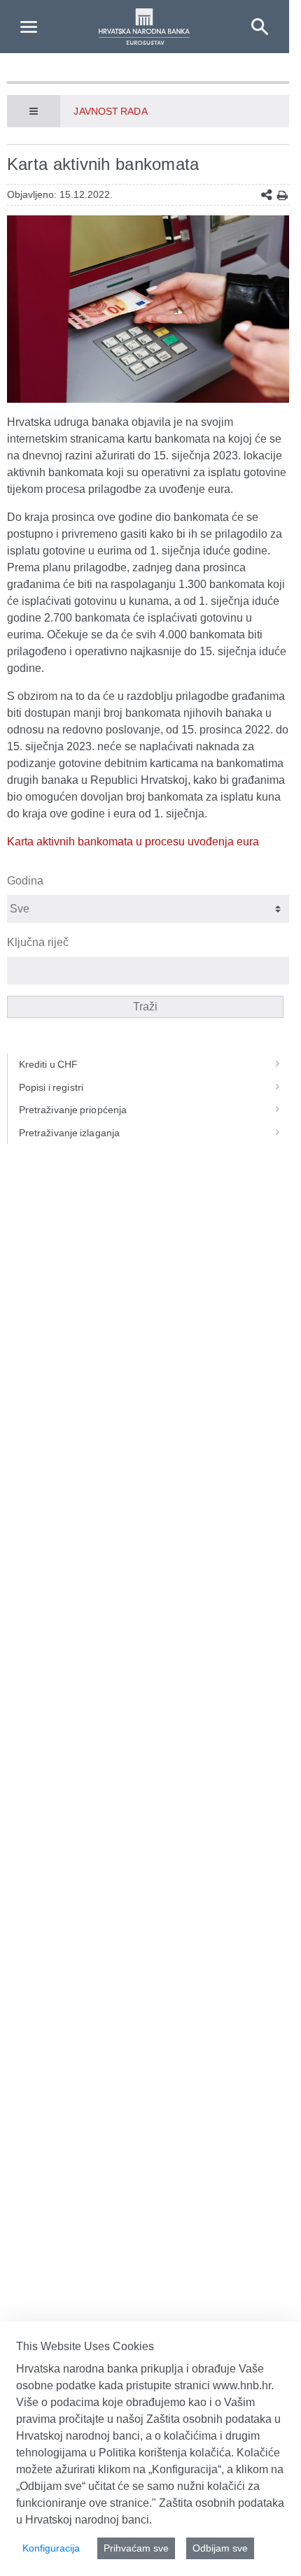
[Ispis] (282, 195)
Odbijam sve (220, 2548)
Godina (25, 881)
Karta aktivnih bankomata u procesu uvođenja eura (133, 842)
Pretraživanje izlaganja (69, 1133)
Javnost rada (110, 111)
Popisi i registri (51, 1087)
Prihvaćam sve (136, 2548)
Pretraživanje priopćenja (73, 1110)
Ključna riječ (38, 942)
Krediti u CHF (49, 1064)
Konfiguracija (51, 2548)
